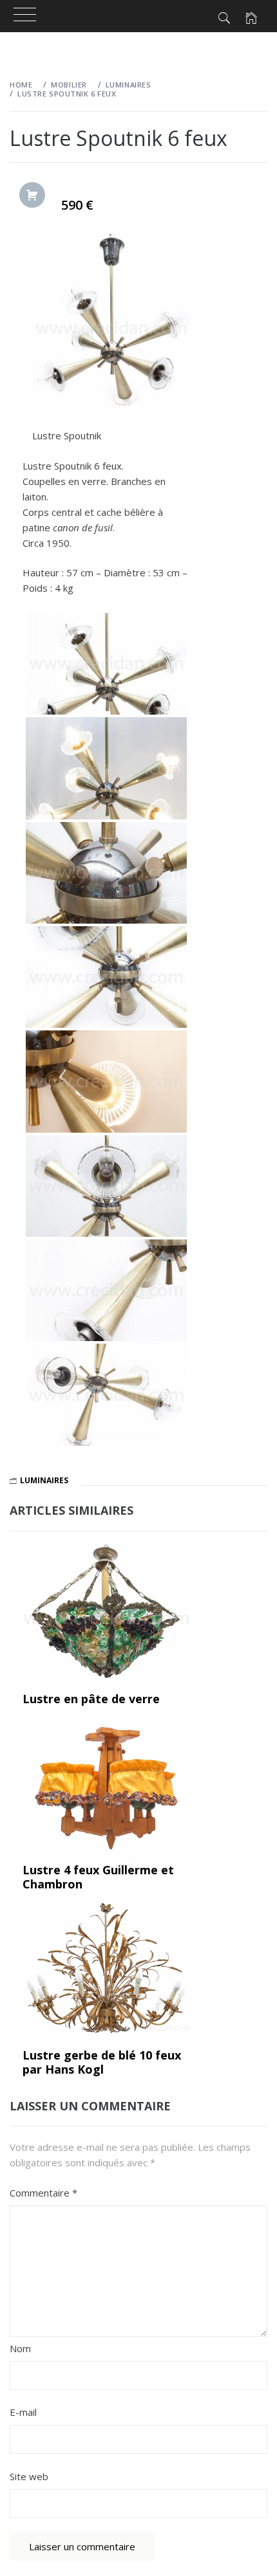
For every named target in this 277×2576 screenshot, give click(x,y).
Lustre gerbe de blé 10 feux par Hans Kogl (102, 2062)
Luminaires (44, 1480)
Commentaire (43, 2193)
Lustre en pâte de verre (91, 1699)
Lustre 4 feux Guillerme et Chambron (98, 1877)
